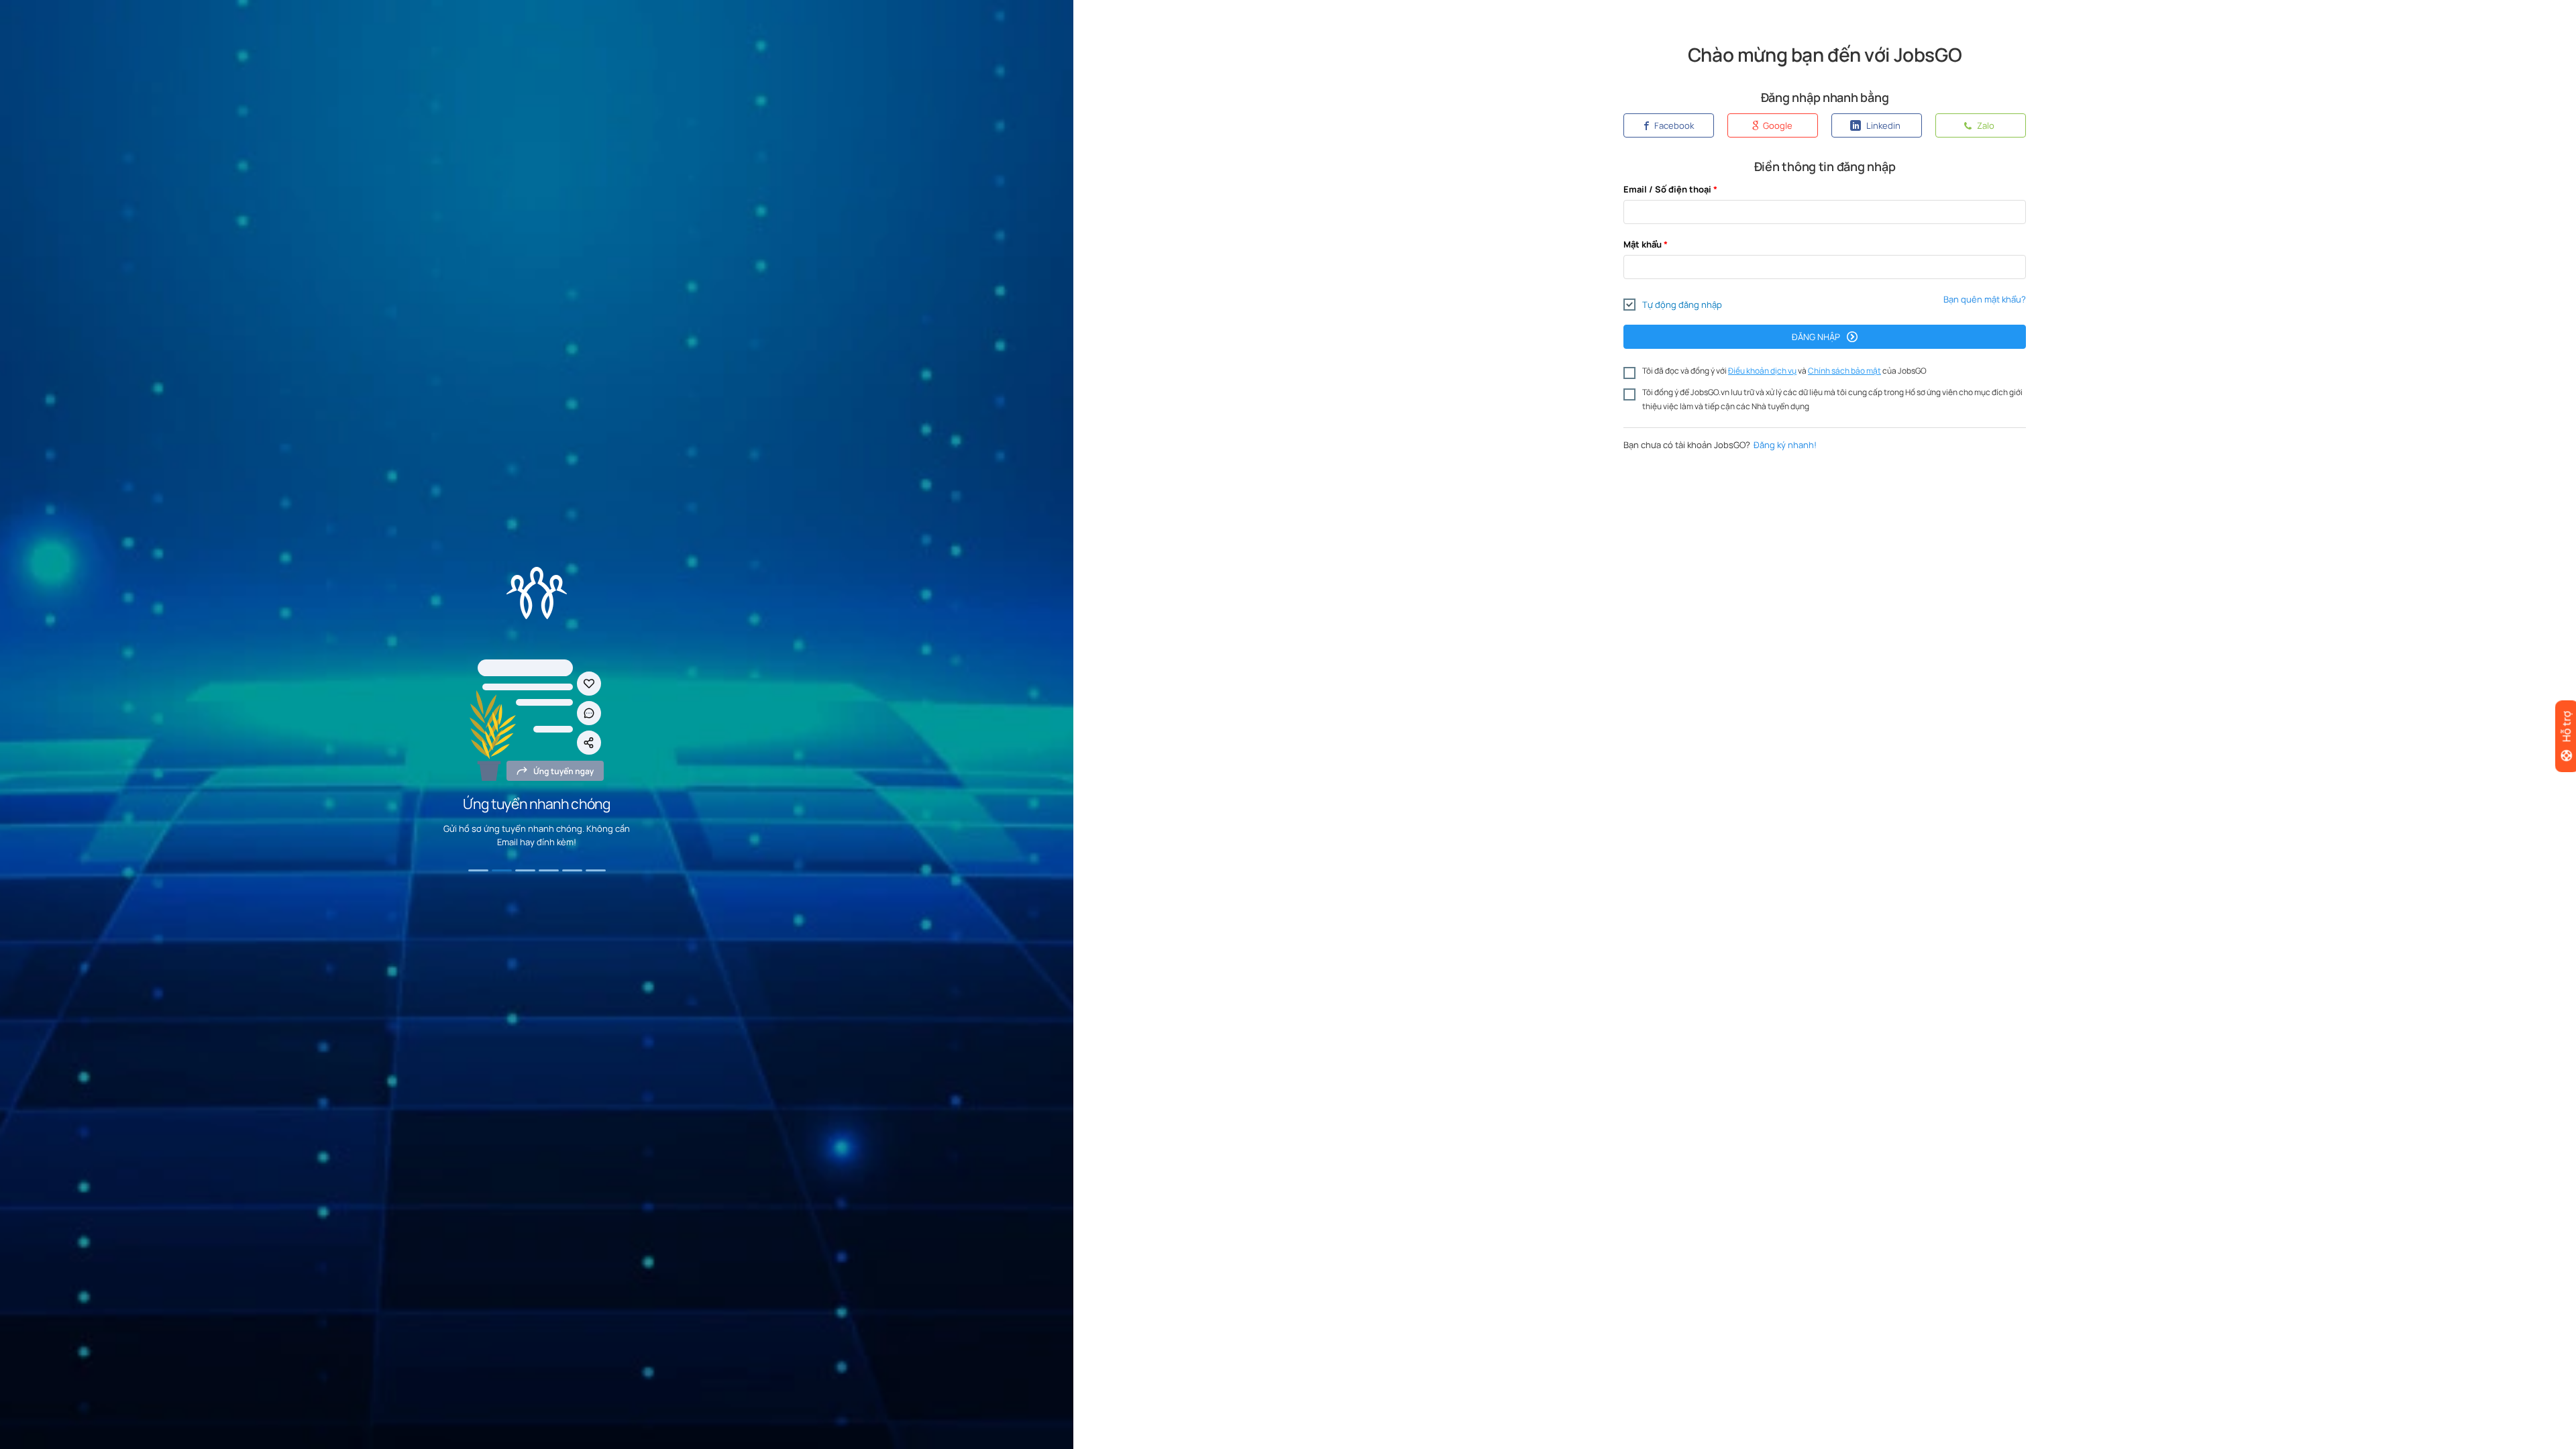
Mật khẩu (1643, 244)
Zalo (1985, 125)
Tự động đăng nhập (1682, 305)
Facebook (1673, 125)
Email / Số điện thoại (1667, 189)
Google (1777, 125)
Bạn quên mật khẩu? (1985, 299)
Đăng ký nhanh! (1785, 445)
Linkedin (1882, 125)
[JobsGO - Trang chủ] (537, 593)
